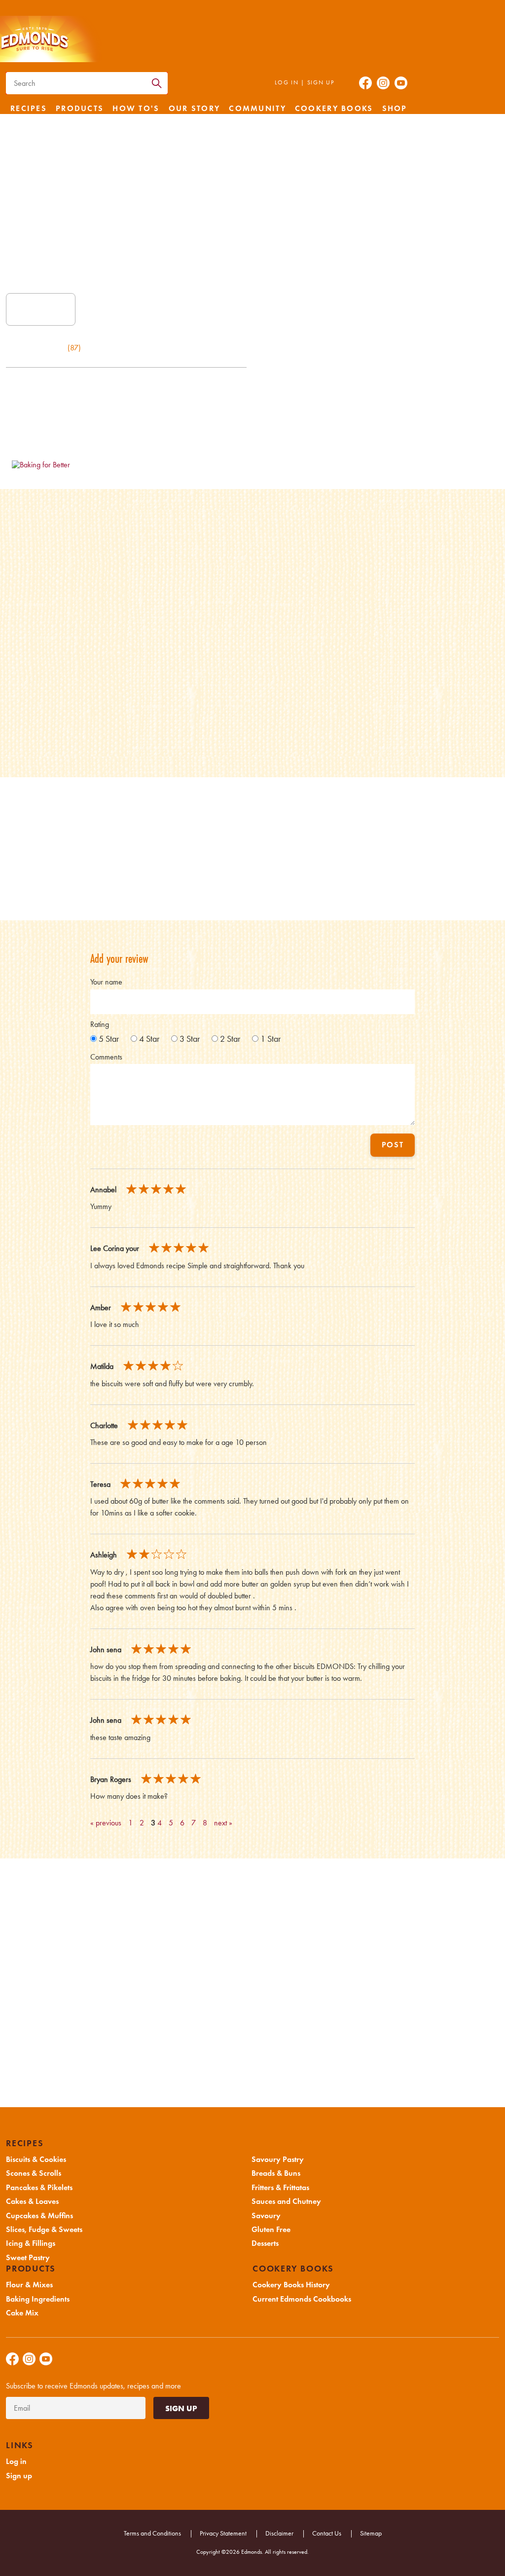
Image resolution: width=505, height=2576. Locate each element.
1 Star (271, 1039)
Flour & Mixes (29, 2285)
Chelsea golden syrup (67, 647)
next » (223, 1823)
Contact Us (327, 2533)
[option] (105, 1039)
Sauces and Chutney (286, 2201)
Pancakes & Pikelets (39, 2188)
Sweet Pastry (28, 2258)
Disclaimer (279, 2533)
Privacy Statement (223, 2533)
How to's (136, 109)
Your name (106, 982)
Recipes (29, 109)
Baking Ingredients (38, 2299)
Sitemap (371, 2533)
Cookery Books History (291, 2285)
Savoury (266, 2216)
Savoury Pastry (278, 2159)
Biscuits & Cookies (36, 2159)
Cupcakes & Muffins (39, 2216)
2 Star (230, 1039)
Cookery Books (334, 109)
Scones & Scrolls (34, 2173)
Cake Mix (22, 2313)
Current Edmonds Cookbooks (302, 2299)
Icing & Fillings (31, 2243)
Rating (100, 1024)
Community (257, 109)
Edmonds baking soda (63, 667)
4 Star (149, 1039)
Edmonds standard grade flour (79, 552)
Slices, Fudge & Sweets (44, 2230)
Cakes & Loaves (32, 2201)
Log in (287, 82)
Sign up (321, 82)
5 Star (109, 1039)
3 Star (190, 1039)
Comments (106, 1057)
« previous (106, 1823)
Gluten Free (271, 2230)
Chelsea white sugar (63, 571)
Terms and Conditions (152, 2533)
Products (80, 109)
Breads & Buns (276, 2173)
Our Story (195, 109)
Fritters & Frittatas (280, 2188)
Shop (395, 109)
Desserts (265, 2243)
